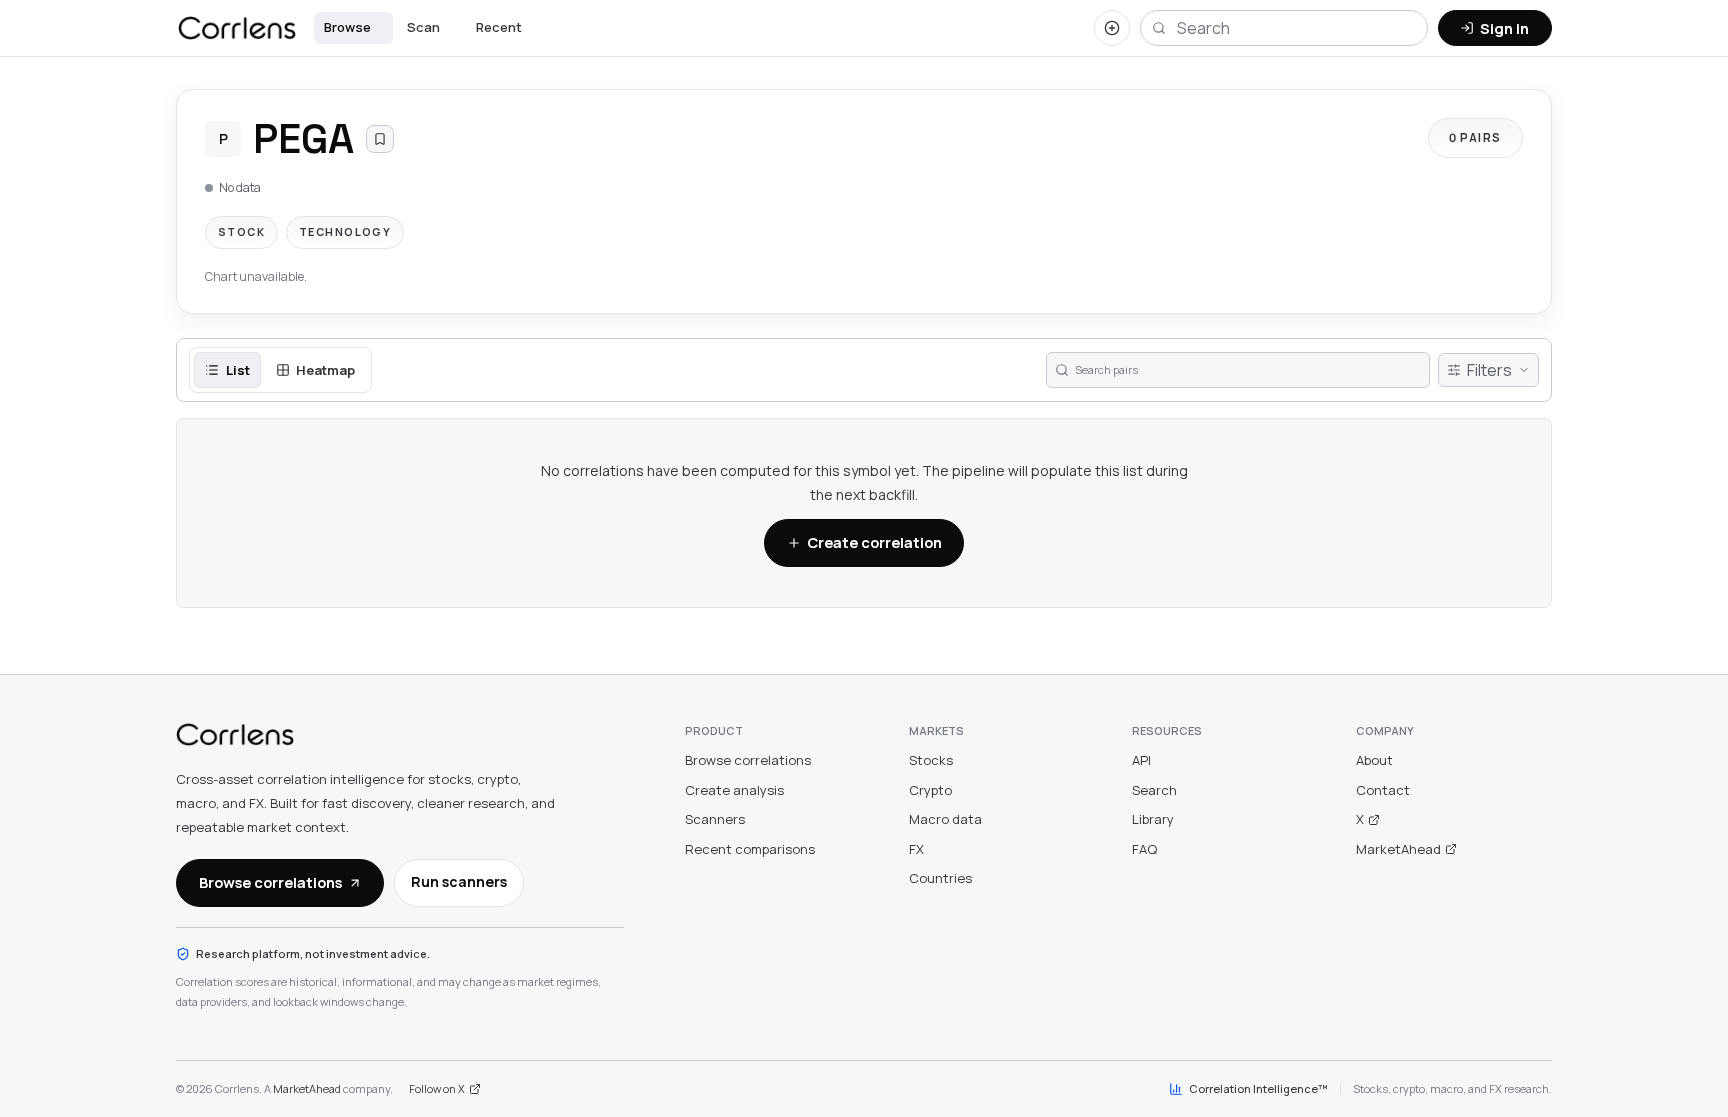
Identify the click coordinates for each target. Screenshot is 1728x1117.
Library (1153, 819)
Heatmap (325, 370)
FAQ (1144, 849)
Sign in (1504, 28)
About (1374, 760)
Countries (940, 878)
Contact (1383, 790)
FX (916, 849)
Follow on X (437, 1088)
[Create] (1112, 28)
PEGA (303, 138)
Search (1154, 790)
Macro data (945, 819)
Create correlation (874, 542)
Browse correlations (270, 882)
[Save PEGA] (380, 139)
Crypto (930, 790)
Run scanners (459, 881)
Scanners (715, 819)
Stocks (931, 760)
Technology (345, 231)
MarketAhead (1398, 849)
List (238, 370)
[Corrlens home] (235, 735)
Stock (241, 231)
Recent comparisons (750, 849)
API (1141, 760)
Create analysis (734, 790)
